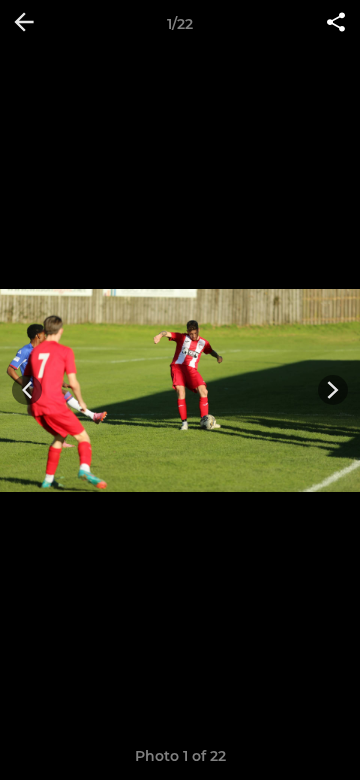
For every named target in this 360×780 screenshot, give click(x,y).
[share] (336, 24)
